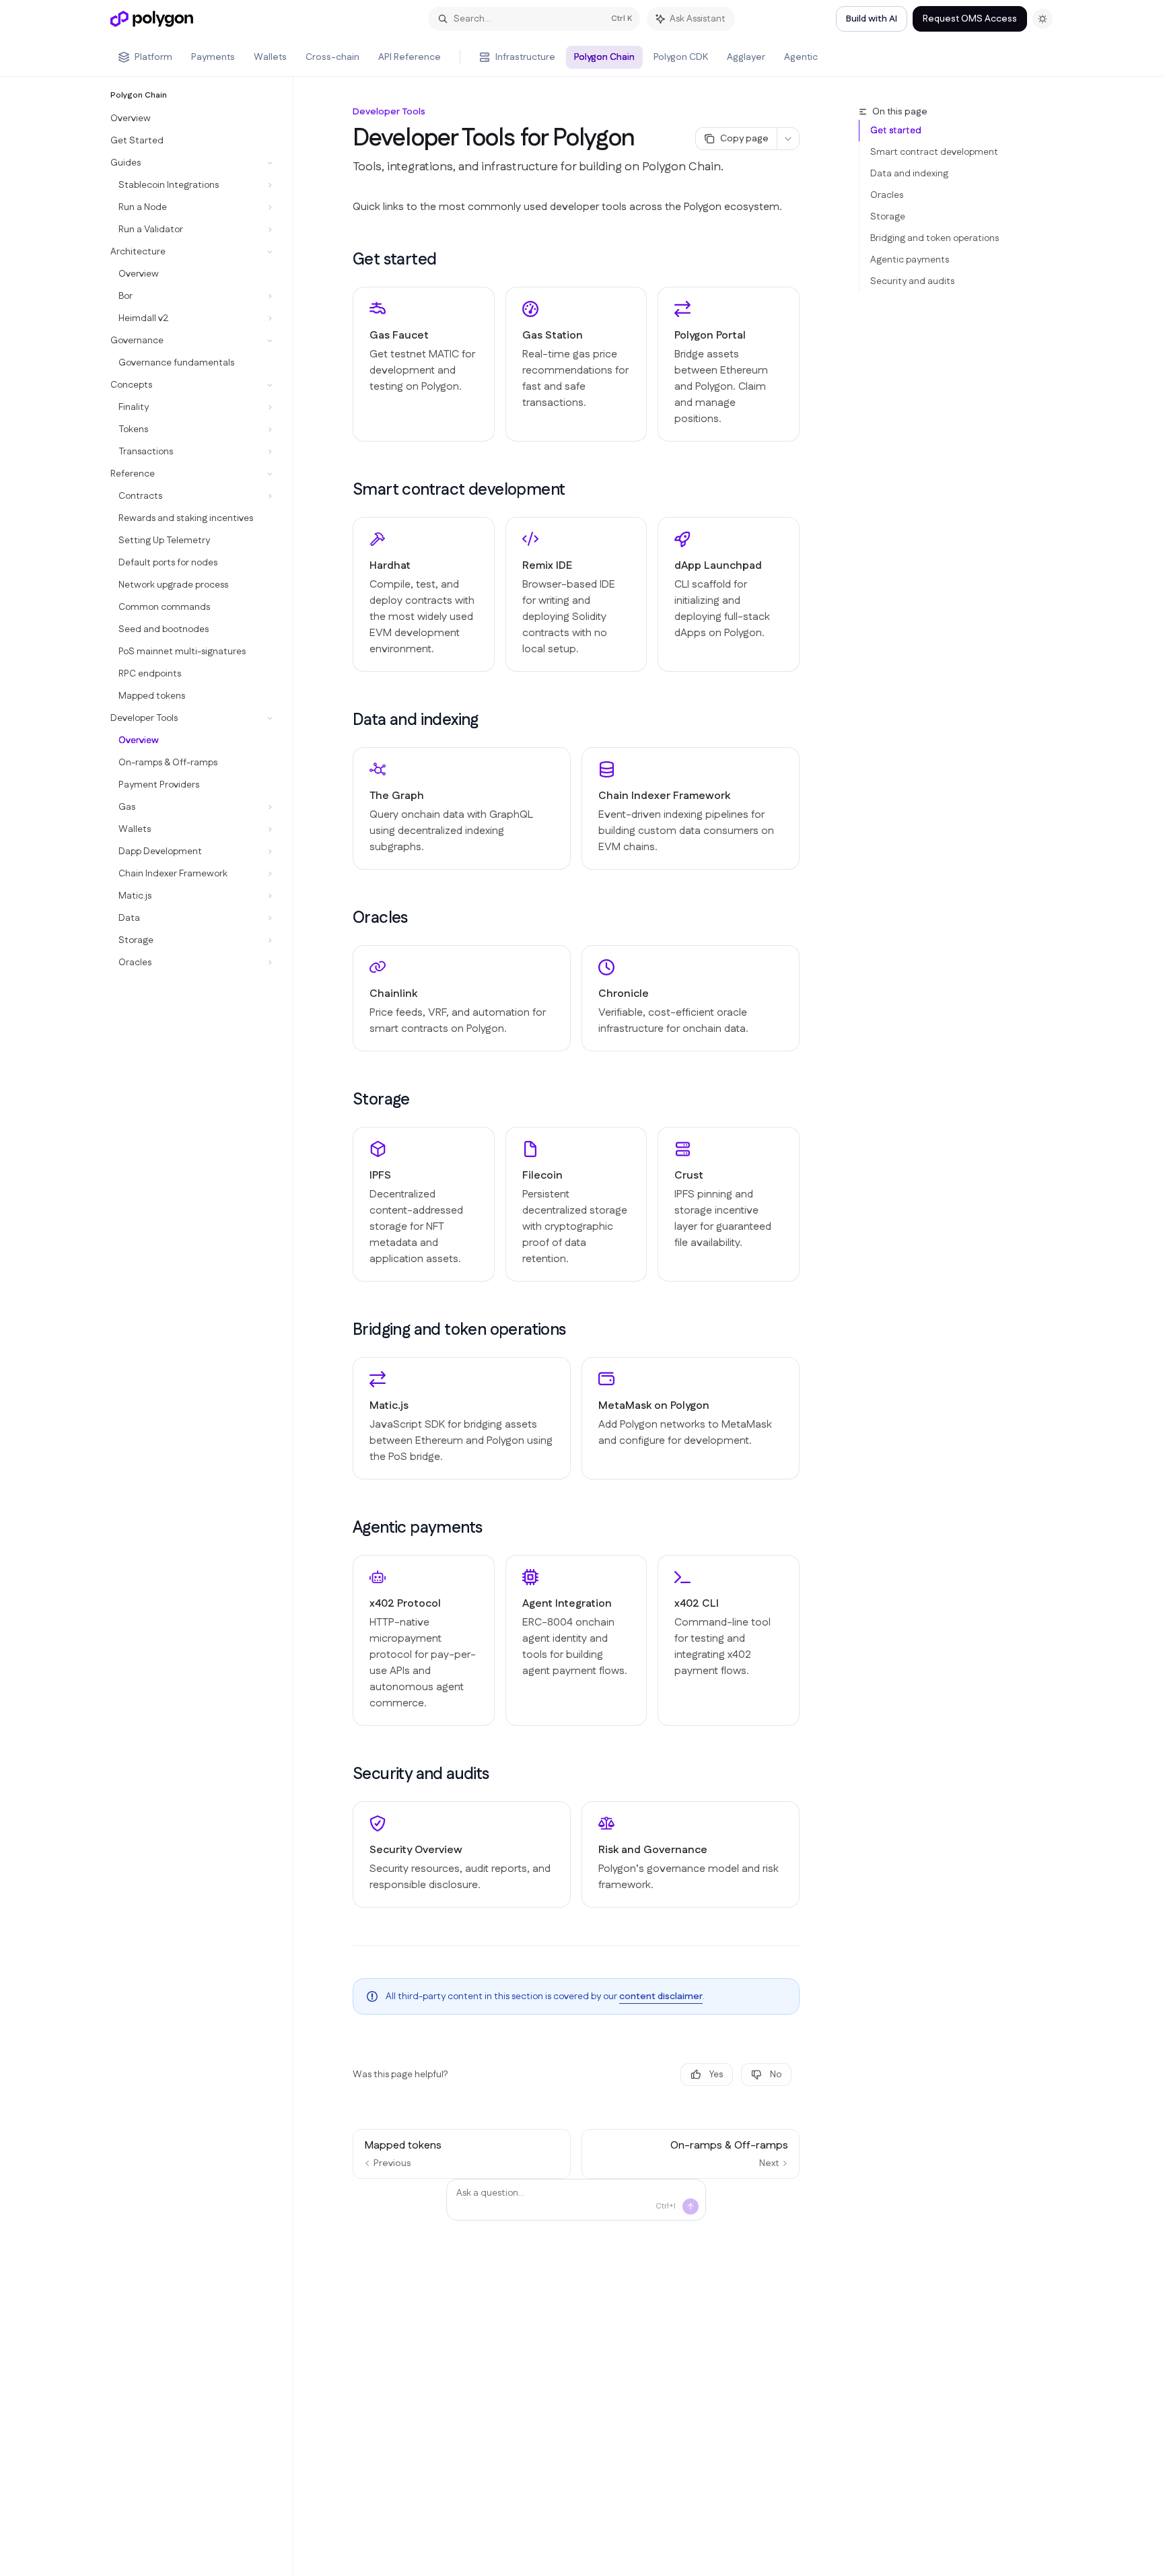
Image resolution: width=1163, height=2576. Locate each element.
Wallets (270, 57)
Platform (153, 57)
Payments (213, 57)
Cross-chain (332, 57)
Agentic (801, 57)
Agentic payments (910, 260)
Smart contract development (934, 152)
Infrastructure (525, 57)
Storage (888, 217)
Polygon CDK (681, 57)
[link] (424, 364)
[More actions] (788, 139)
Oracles (887, 195)
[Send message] (691, 2206)
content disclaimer (661, 1996)
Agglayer (746, 57)
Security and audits (912, 281)
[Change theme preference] (1043, 19)
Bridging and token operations (935, 238)
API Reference (410, 57)
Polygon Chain (604, 57)
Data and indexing (909, 174)
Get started (896, 131)
